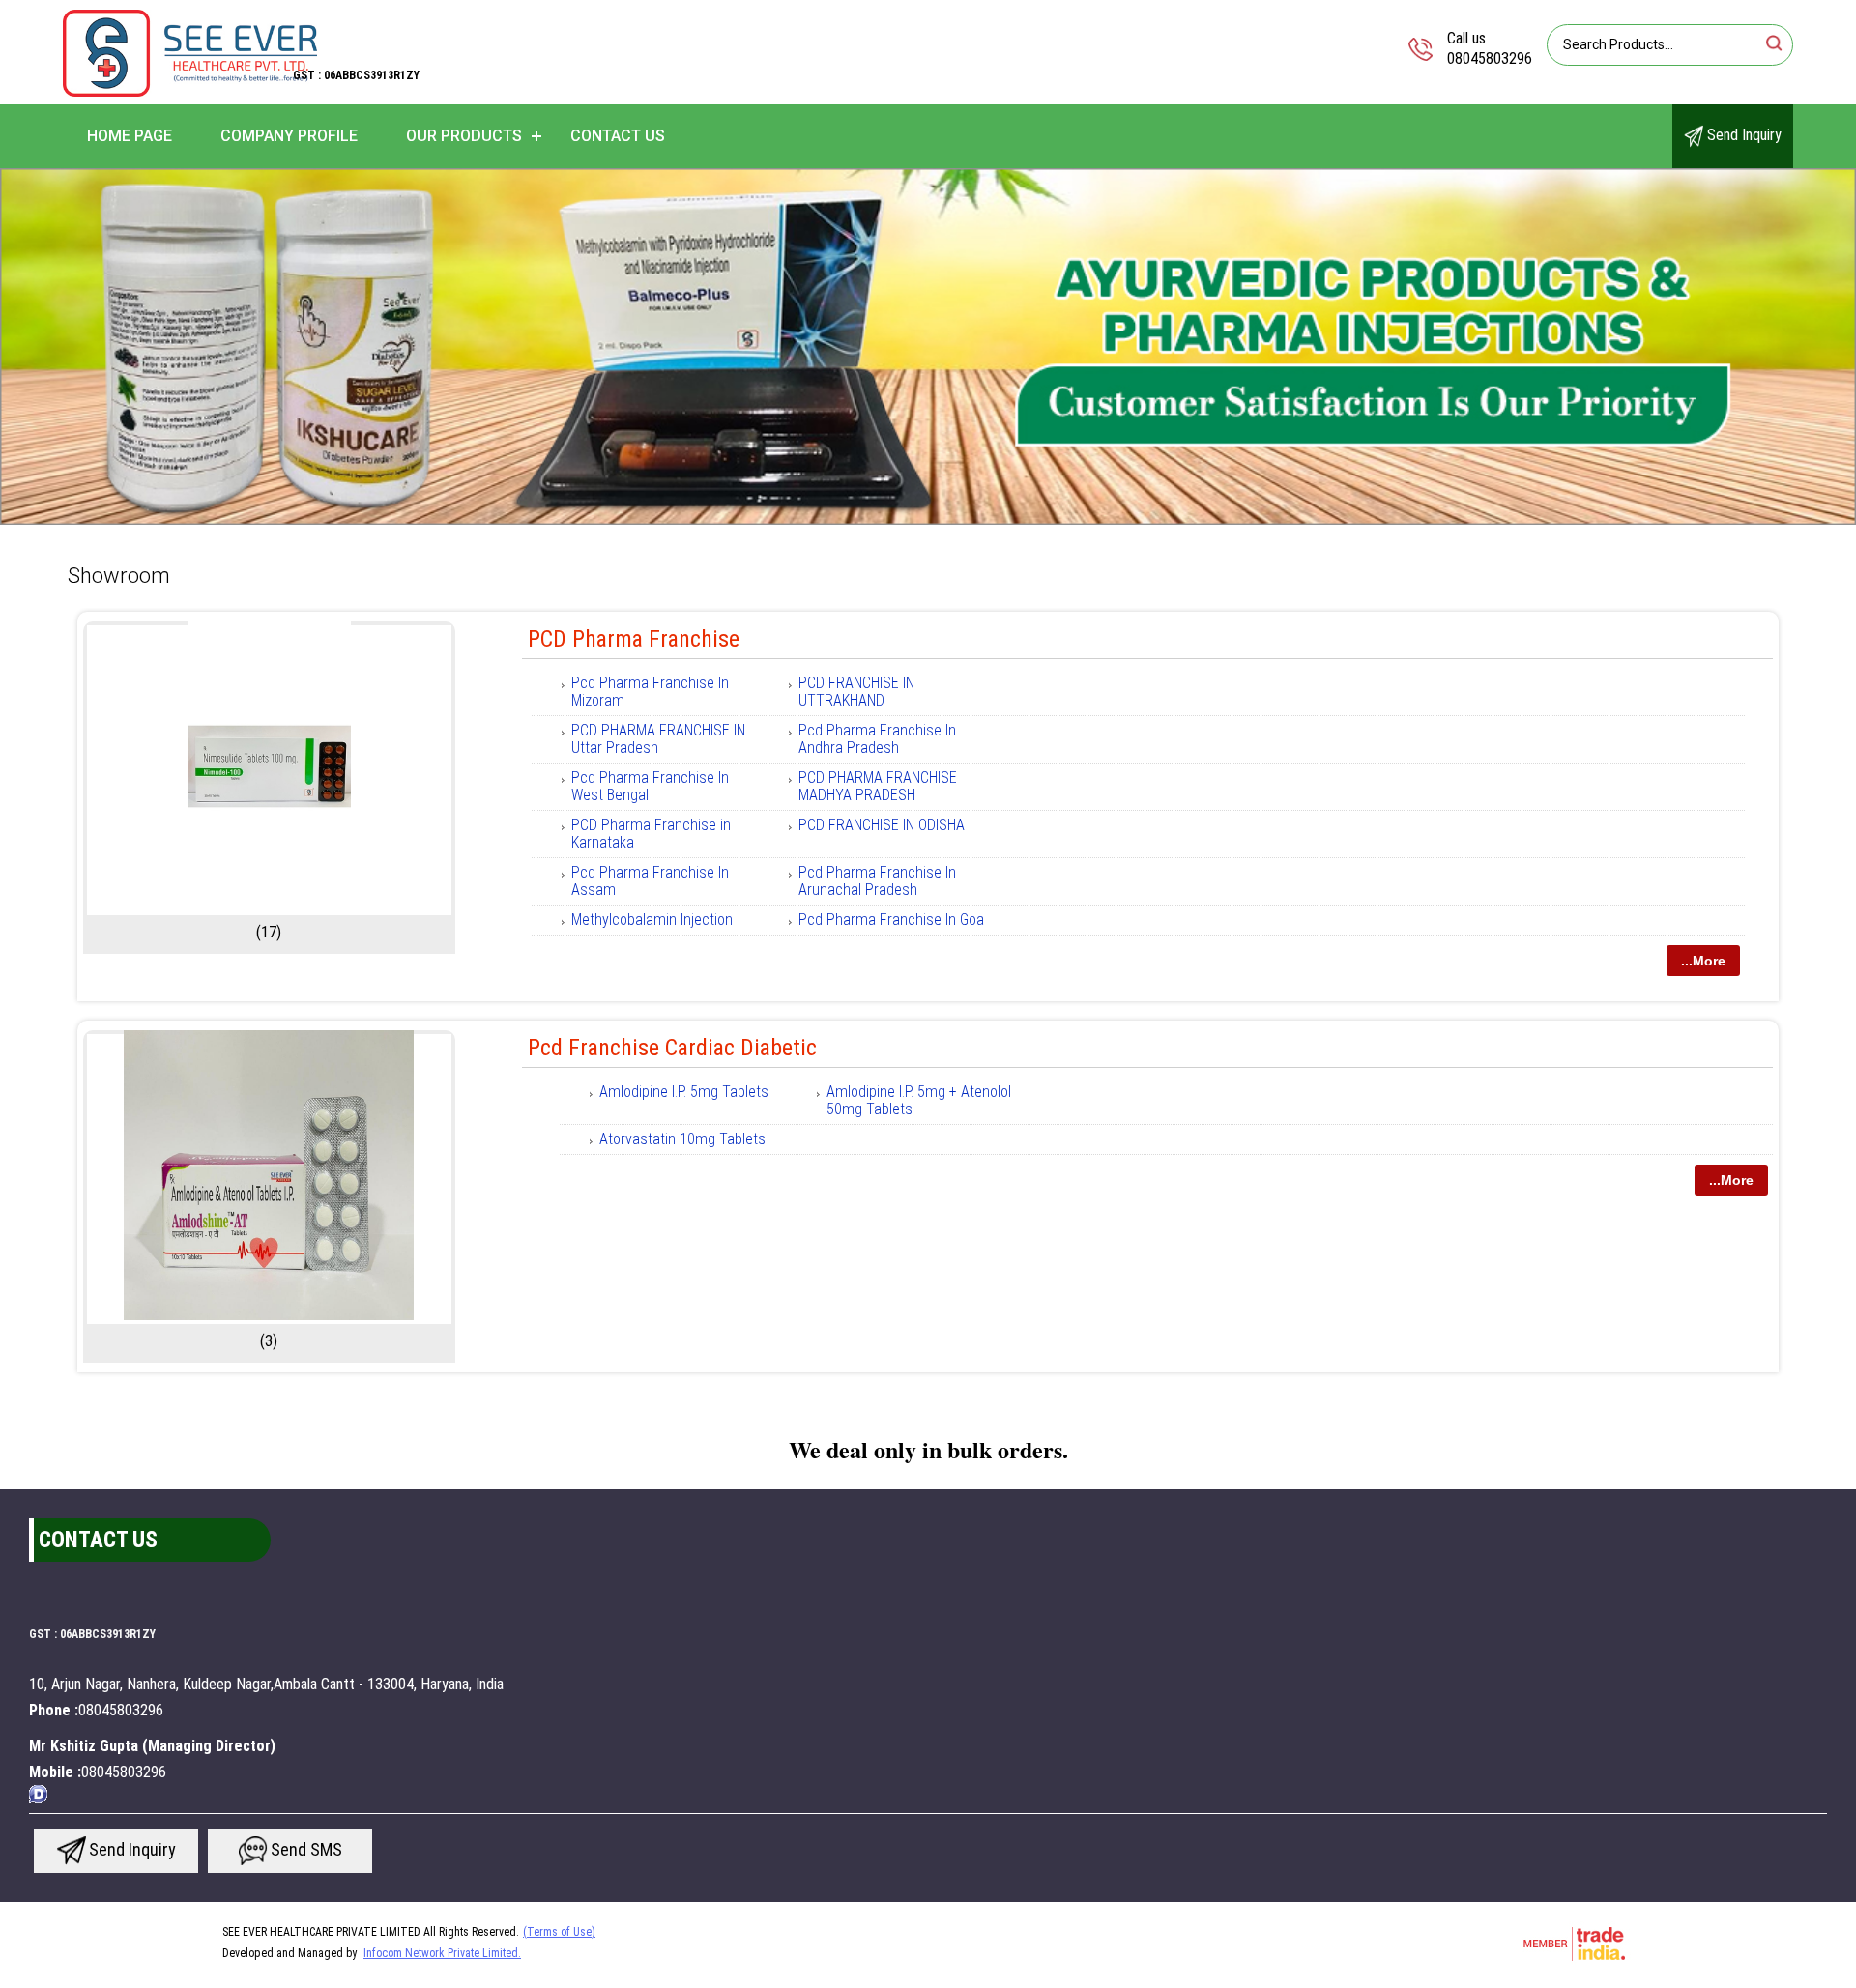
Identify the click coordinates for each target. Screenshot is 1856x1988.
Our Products (464, 136)
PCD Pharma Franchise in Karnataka (651, 834)
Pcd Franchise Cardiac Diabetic (672, 1048)
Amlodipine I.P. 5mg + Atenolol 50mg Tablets (919, 1100)
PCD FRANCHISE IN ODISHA (882, 825)
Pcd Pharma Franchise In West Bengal (650, 786)
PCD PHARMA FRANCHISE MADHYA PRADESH (878, 786)
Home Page (130, 136)
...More (1703, 961)
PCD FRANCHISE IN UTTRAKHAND (856, 691)
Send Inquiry (1742, 135)
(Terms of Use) (559, 1932)
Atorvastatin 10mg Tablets (682, 1139)
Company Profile (289, 136)
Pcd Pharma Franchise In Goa (891, 920)
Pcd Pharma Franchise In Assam (650, 881)
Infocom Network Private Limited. (442, 1953)
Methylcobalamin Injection (652, 920)
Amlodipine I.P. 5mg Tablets (684, 1092)
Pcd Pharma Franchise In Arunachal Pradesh (877, 881)
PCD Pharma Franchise (634, 639)
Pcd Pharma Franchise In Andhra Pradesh (877, 739)
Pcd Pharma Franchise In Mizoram (650, 691)
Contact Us (618, 136)
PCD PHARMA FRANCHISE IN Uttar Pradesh (658, 739)
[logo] (190, 91)
